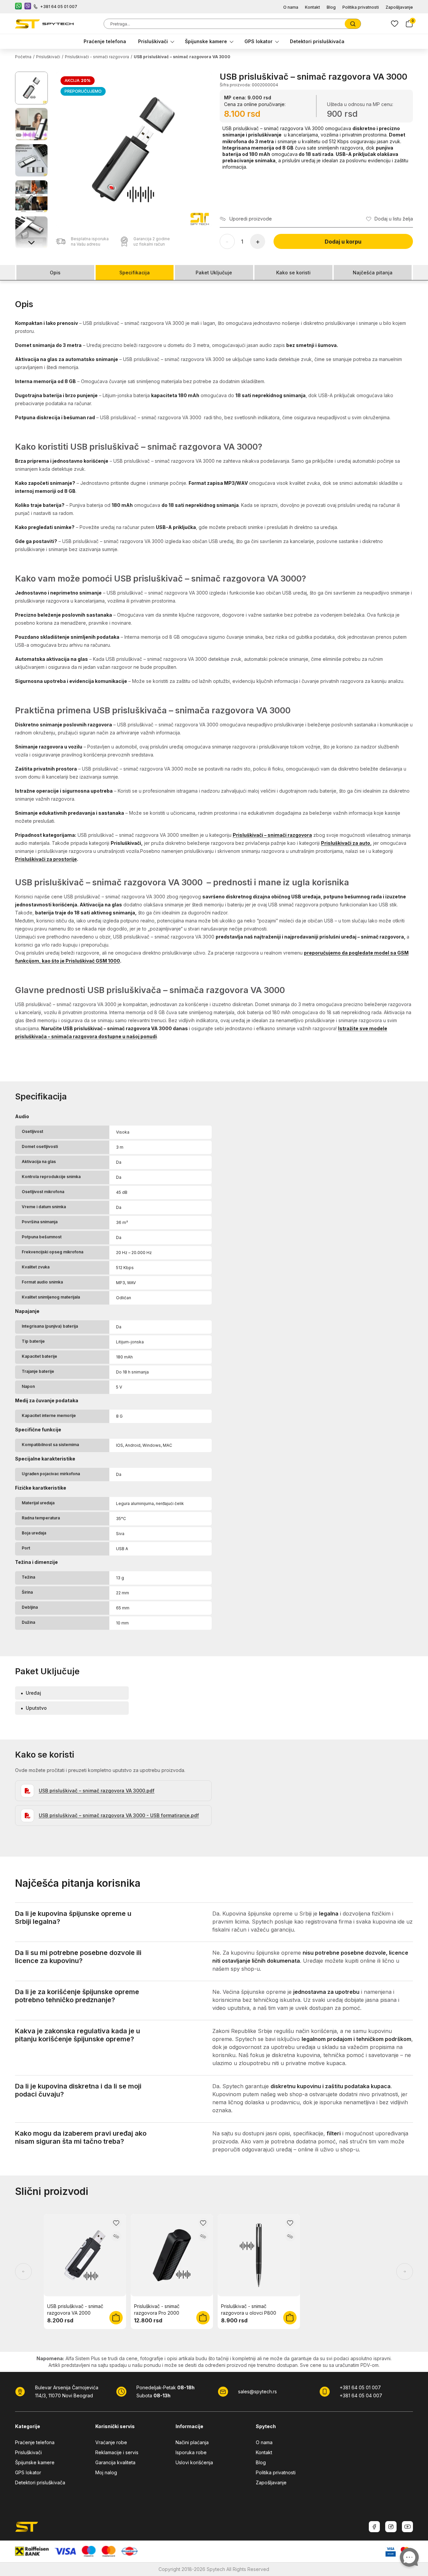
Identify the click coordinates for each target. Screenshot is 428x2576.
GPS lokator (258, 41)
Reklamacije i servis (117, 2452)
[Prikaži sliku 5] (31, 233)
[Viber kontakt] (28, 7)
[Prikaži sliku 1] (31, 88)
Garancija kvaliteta (115, 2462)
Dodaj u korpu (343, 242)
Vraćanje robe (111, 2442)
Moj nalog (106, 2472)
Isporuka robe (191, 2452)
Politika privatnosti (361, 7)
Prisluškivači (153, 41)
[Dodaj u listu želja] (116, 2223)
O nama (291, 7)
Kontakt (312, 7)
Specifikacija (135, 273)
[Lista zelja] (395, 24)
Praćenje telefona (105, 41)
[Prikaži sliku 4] (31, 196)
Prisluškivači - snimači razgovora (97, 57)
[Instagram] (391, 2527)
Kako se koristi (293, 273)
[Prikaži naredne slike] (31, 242)
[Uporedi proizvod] (116, 2236)
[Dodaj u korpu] (116, 2318)
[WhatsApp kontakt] (18, 7)
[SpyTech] (44, 24)
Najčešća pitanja (373, 273)
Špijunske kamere (206, 41)
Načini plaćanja (192, 2442)
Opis (55, 273)
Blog (331, 7)
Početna (23, 57)
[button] (134, 150)
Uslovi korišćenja (194, 2462)
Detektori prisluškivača (317, 41)
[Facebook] (374, 2527)
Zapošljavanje (399, 7)
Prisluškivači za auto (346, 843)
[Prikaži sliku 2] (31, 124)
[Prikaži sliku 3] (31, 160)
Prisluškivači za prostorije (46, 859)
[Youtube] (407, 2527)
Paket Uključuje (214, 273)
